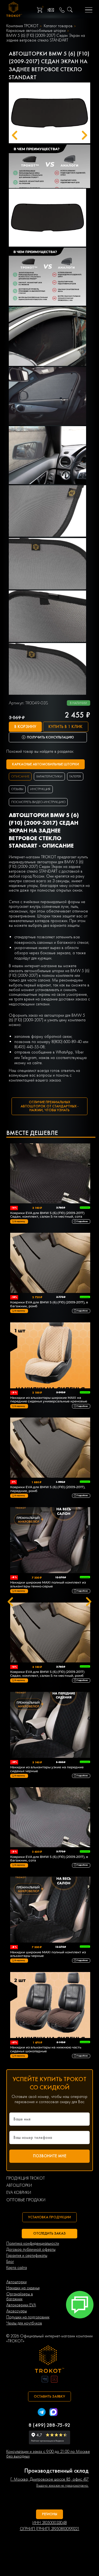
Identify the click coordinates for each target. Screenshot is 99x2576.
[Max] (53, 2413)
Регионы (50, 2514)
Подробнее (82, 1221)
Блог (10, 2262)
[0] (39, 10)
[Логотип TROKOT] (14, 10)
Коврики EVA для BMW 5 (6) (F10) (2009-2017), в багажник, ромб (49, 1304)
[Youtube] (54, 2380)
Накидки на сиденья (23, 2288)
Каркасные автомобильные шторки (36, 31)
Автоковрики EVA (21, 2305)
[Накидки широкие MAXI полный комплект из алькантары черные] (50, 1910)
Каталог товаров (58, 26)
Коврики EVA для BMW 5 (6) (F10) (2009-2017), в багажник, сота (49, 1859)
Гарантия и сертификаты (27, 2256)
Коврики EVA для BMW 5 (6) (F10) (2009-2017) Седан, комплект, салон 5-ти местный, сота (47, 1215)
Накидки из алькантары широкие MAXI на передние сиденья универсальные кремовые (49, 1400)
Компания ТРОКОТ (22, 26)
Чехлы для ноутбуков (24, 2323)
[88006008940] (62, 10)
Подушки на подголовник (28, 2317)
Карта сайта (17, 2268)
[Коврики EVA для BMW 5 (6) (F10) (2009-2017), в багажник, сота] (50, 1818)
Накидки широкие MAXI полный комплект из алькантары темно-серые (48, 1584)
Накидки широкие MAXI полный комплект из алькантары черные (48, 1954)
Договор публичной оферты (31, 2250)
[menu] (89, 10)
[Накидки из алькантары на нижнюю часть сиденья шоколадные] (50, 2006)
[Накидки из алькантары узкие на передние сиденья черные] (50, 1725)
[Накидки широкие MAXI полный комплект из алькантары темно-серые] (50, 1541)
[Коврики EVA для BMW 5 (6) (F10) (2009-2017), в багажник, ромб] (50, 1263)
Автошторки (16, 2282)
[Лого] (50, 2360)
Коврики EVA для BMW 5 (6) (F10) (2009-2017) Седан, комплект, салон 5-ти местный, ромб (47, 1674)
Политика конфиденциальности (33, 2243)
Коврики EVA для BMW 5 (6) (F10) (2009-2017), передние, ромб (48, 1489)
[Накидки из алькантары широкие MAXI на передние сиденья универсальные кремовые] (50, 1356)
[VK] (45, 2380)
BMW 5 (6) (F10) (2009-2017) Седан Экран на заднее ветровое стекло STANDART (46, 38)
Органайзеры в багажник (20, 2297)
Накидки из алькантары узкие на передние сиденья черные (47, 1769)
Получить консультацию (50, 737)
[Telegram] (42, 2413)
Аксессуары (17, 2311)
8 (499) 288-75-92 (50, 2425)
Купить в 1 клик (65, 727)
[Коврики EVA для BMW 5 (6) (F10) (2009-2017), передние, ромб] (50, 1448)
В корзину (25, 727)
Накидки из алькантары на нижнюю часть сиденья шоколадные (46, 2049)
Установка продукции (50, 2217)
